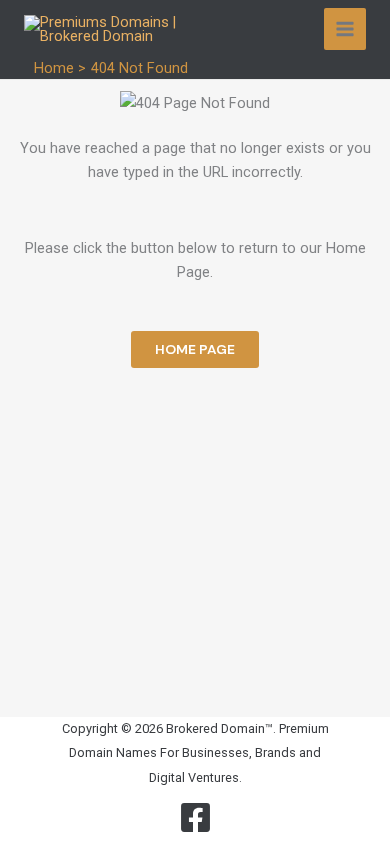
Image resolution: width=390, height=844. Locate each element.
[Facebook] (195, 817)
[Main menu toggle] (345, 29)
